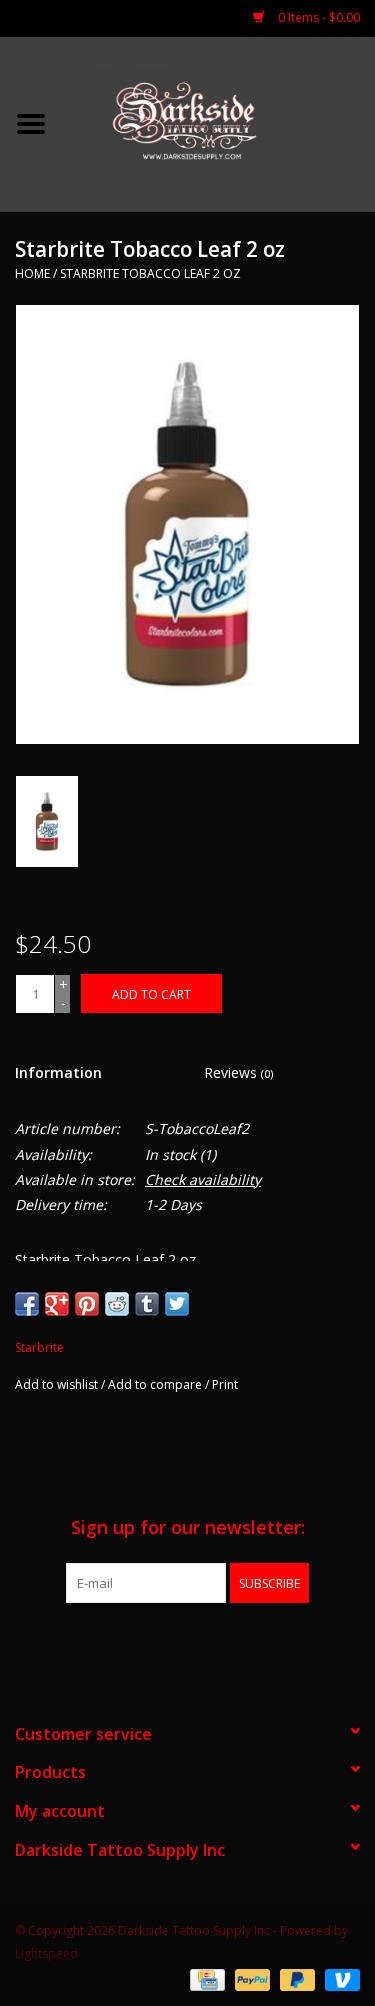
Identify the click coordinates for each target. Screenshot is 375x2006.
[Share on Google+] (57, 1304)
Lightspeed (46, 1953)
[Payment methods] (205, 1978)
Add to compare (156, 1384)
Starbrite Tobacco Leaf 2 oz (150, 273)
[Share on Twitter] (177, 1304)
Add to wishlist (56, 1384)
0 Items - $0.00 (317, 17)
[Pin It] (87, 1304)
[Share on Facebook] (27, 1304)
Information (58, 1072)
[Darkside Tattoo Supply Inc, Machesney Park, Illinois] (219, 122)
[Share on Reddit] (117, 1304)
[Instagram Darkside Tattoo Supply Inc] (224, 1644)
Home (32, 273)
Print (225, 1384)
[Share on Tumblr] (147, 1304)
